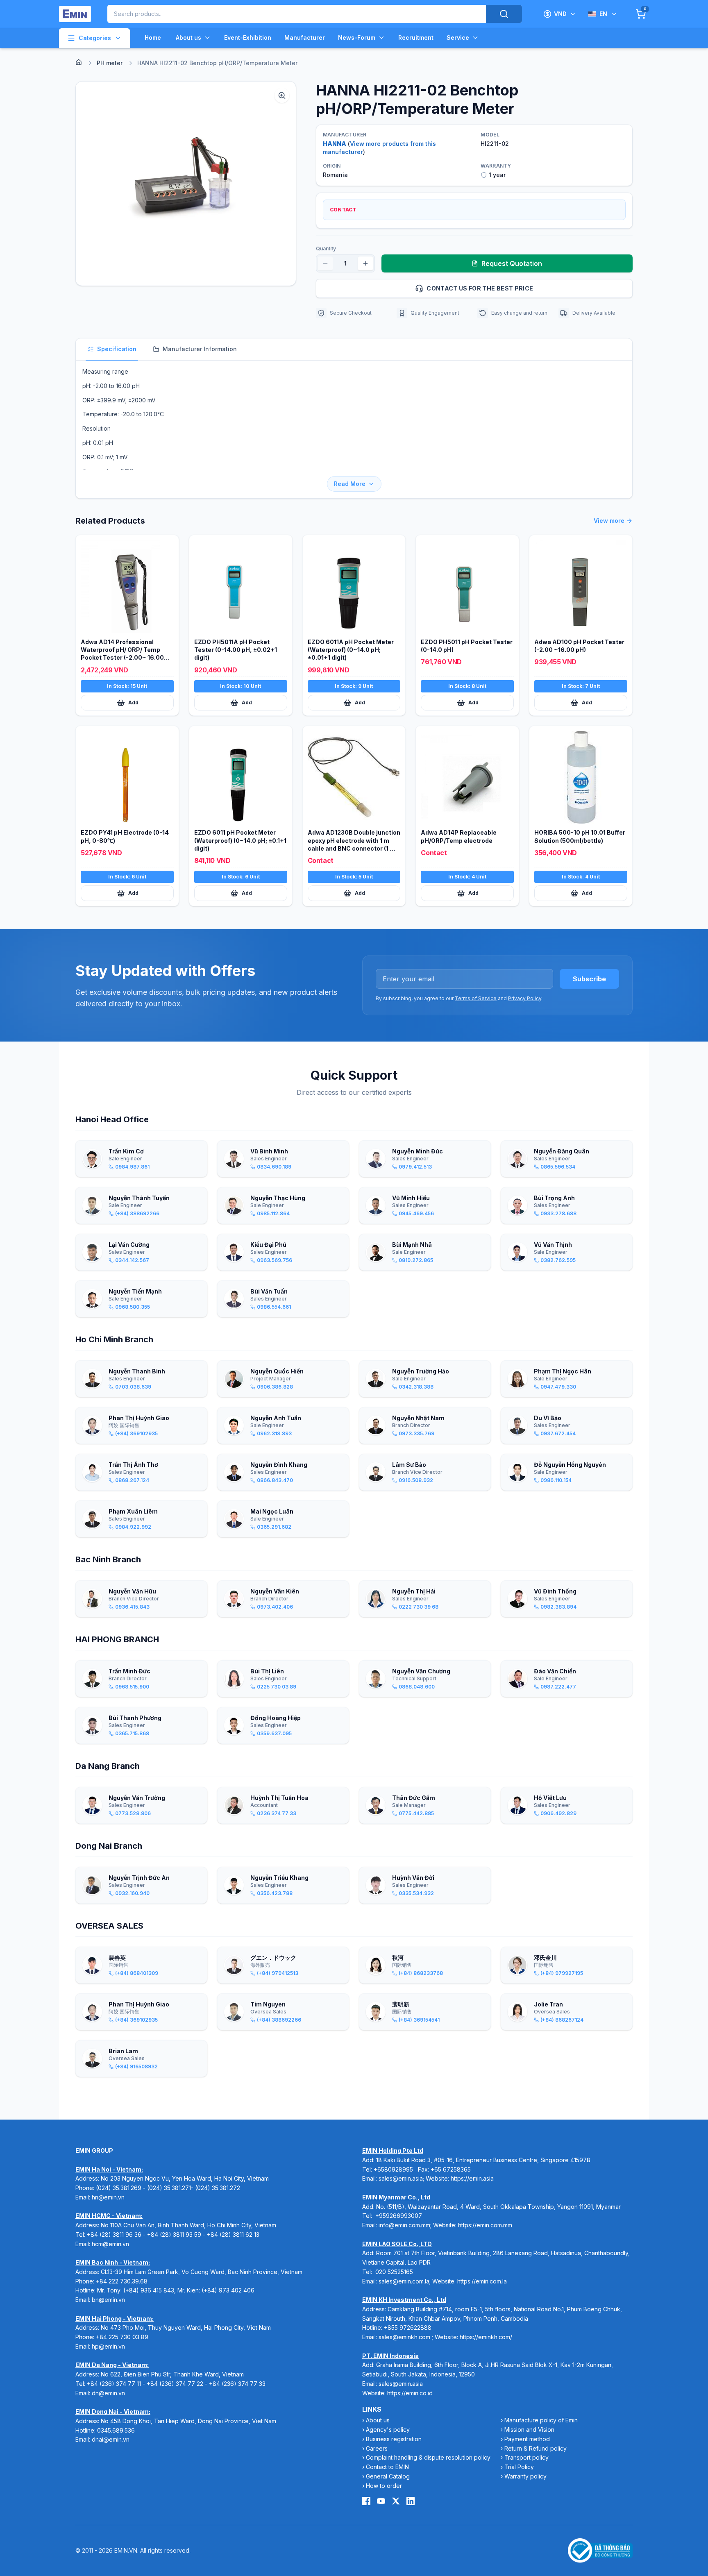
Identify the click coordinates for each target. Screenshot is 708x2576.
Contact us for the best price (480, 288)
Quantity (326, 249)
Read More (350, 484)
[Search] (504, 14)
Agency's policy (388, 2430)
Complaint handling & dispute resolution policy (428, 2457)
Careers (377, 2448)
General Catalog (388, 2476)
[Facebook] (366, 2501)
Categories (95, 38)
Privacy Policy (525, 998)
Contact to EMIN (387, 2467)
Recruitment (416, 37)
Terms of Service (476, 998)
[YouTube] (381, 2501)
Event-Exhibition (248, 37)
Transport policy (526, 2457)
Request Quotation (512, 263)
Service (458, 37)
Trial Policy (519, 2467)
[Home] (79, 62)
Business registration (394, 2439)
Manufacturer (305, 37)
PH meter (110, 63)
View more (609, 521)
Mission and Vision (529, 2430)
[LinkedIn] (411, 2501)
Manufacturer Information (200, 349)
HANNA (335, 144)
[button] (186, 184)
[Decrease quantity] (325, 263)
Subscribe (589, 979)
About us (188, 37)
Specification (117, 349)
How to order (384, 2486)
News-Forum (357, 37)
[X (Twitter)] (396, 2501)
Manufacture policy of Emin (541, 2420)
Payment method (527, 2439)
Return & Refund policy (536, 2448)
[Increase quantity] (365, 263)
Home (153, 37)
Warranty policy (525, 2476)
